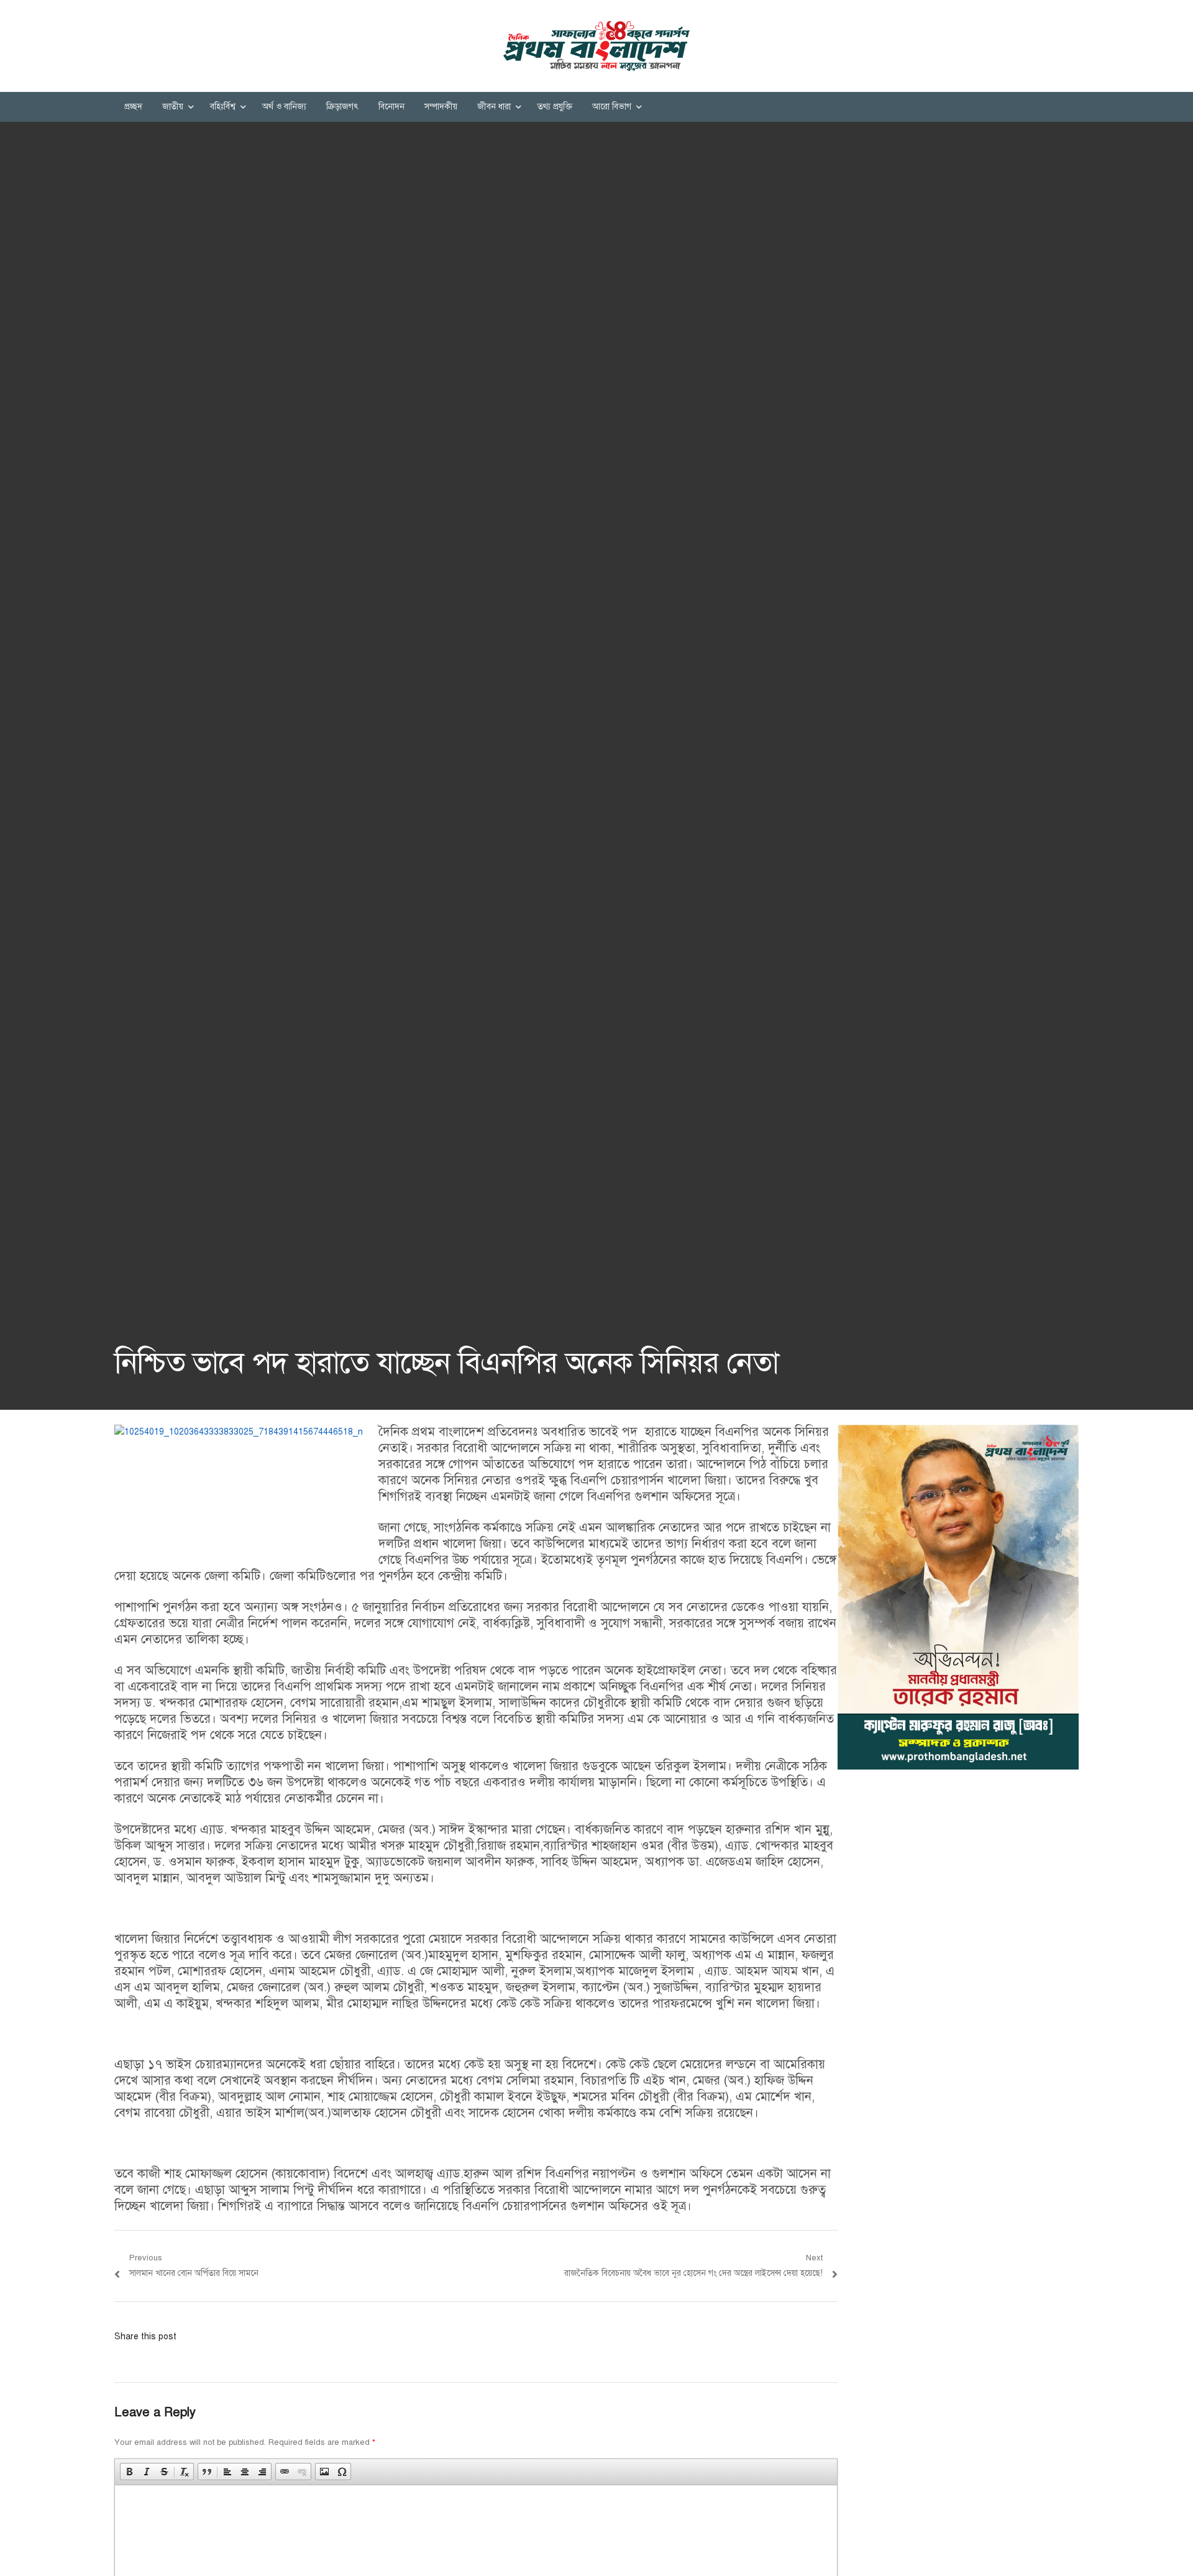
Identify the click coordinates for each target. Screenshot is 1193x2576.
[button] (129, 2472)
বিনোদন (391, 107)
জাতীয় (173, 107)
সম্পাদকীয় (441, 107)
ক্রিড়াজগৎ (342, 107)
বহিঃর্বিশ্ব (223, 107)
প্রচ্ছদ (133, 107)
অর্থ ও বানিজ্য (284, 107)
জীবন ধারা (494, 107)
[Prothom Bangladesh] (596, 46)
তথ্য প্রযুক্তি (555, 107)
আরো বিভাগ (612, 107)
